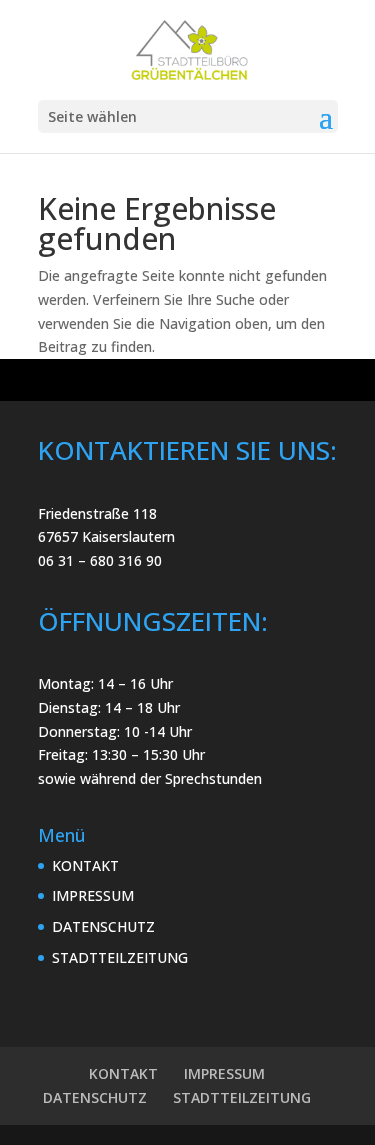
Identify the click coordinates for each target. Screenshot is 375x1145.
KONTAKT (85, 865)
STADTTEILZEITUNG (120, 957)
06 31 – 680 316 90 (100, 560)
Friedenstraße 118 (97, 513)
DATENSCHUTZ (103, 926)
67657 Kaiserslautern (106, 536)
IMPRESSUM (93, 895)
